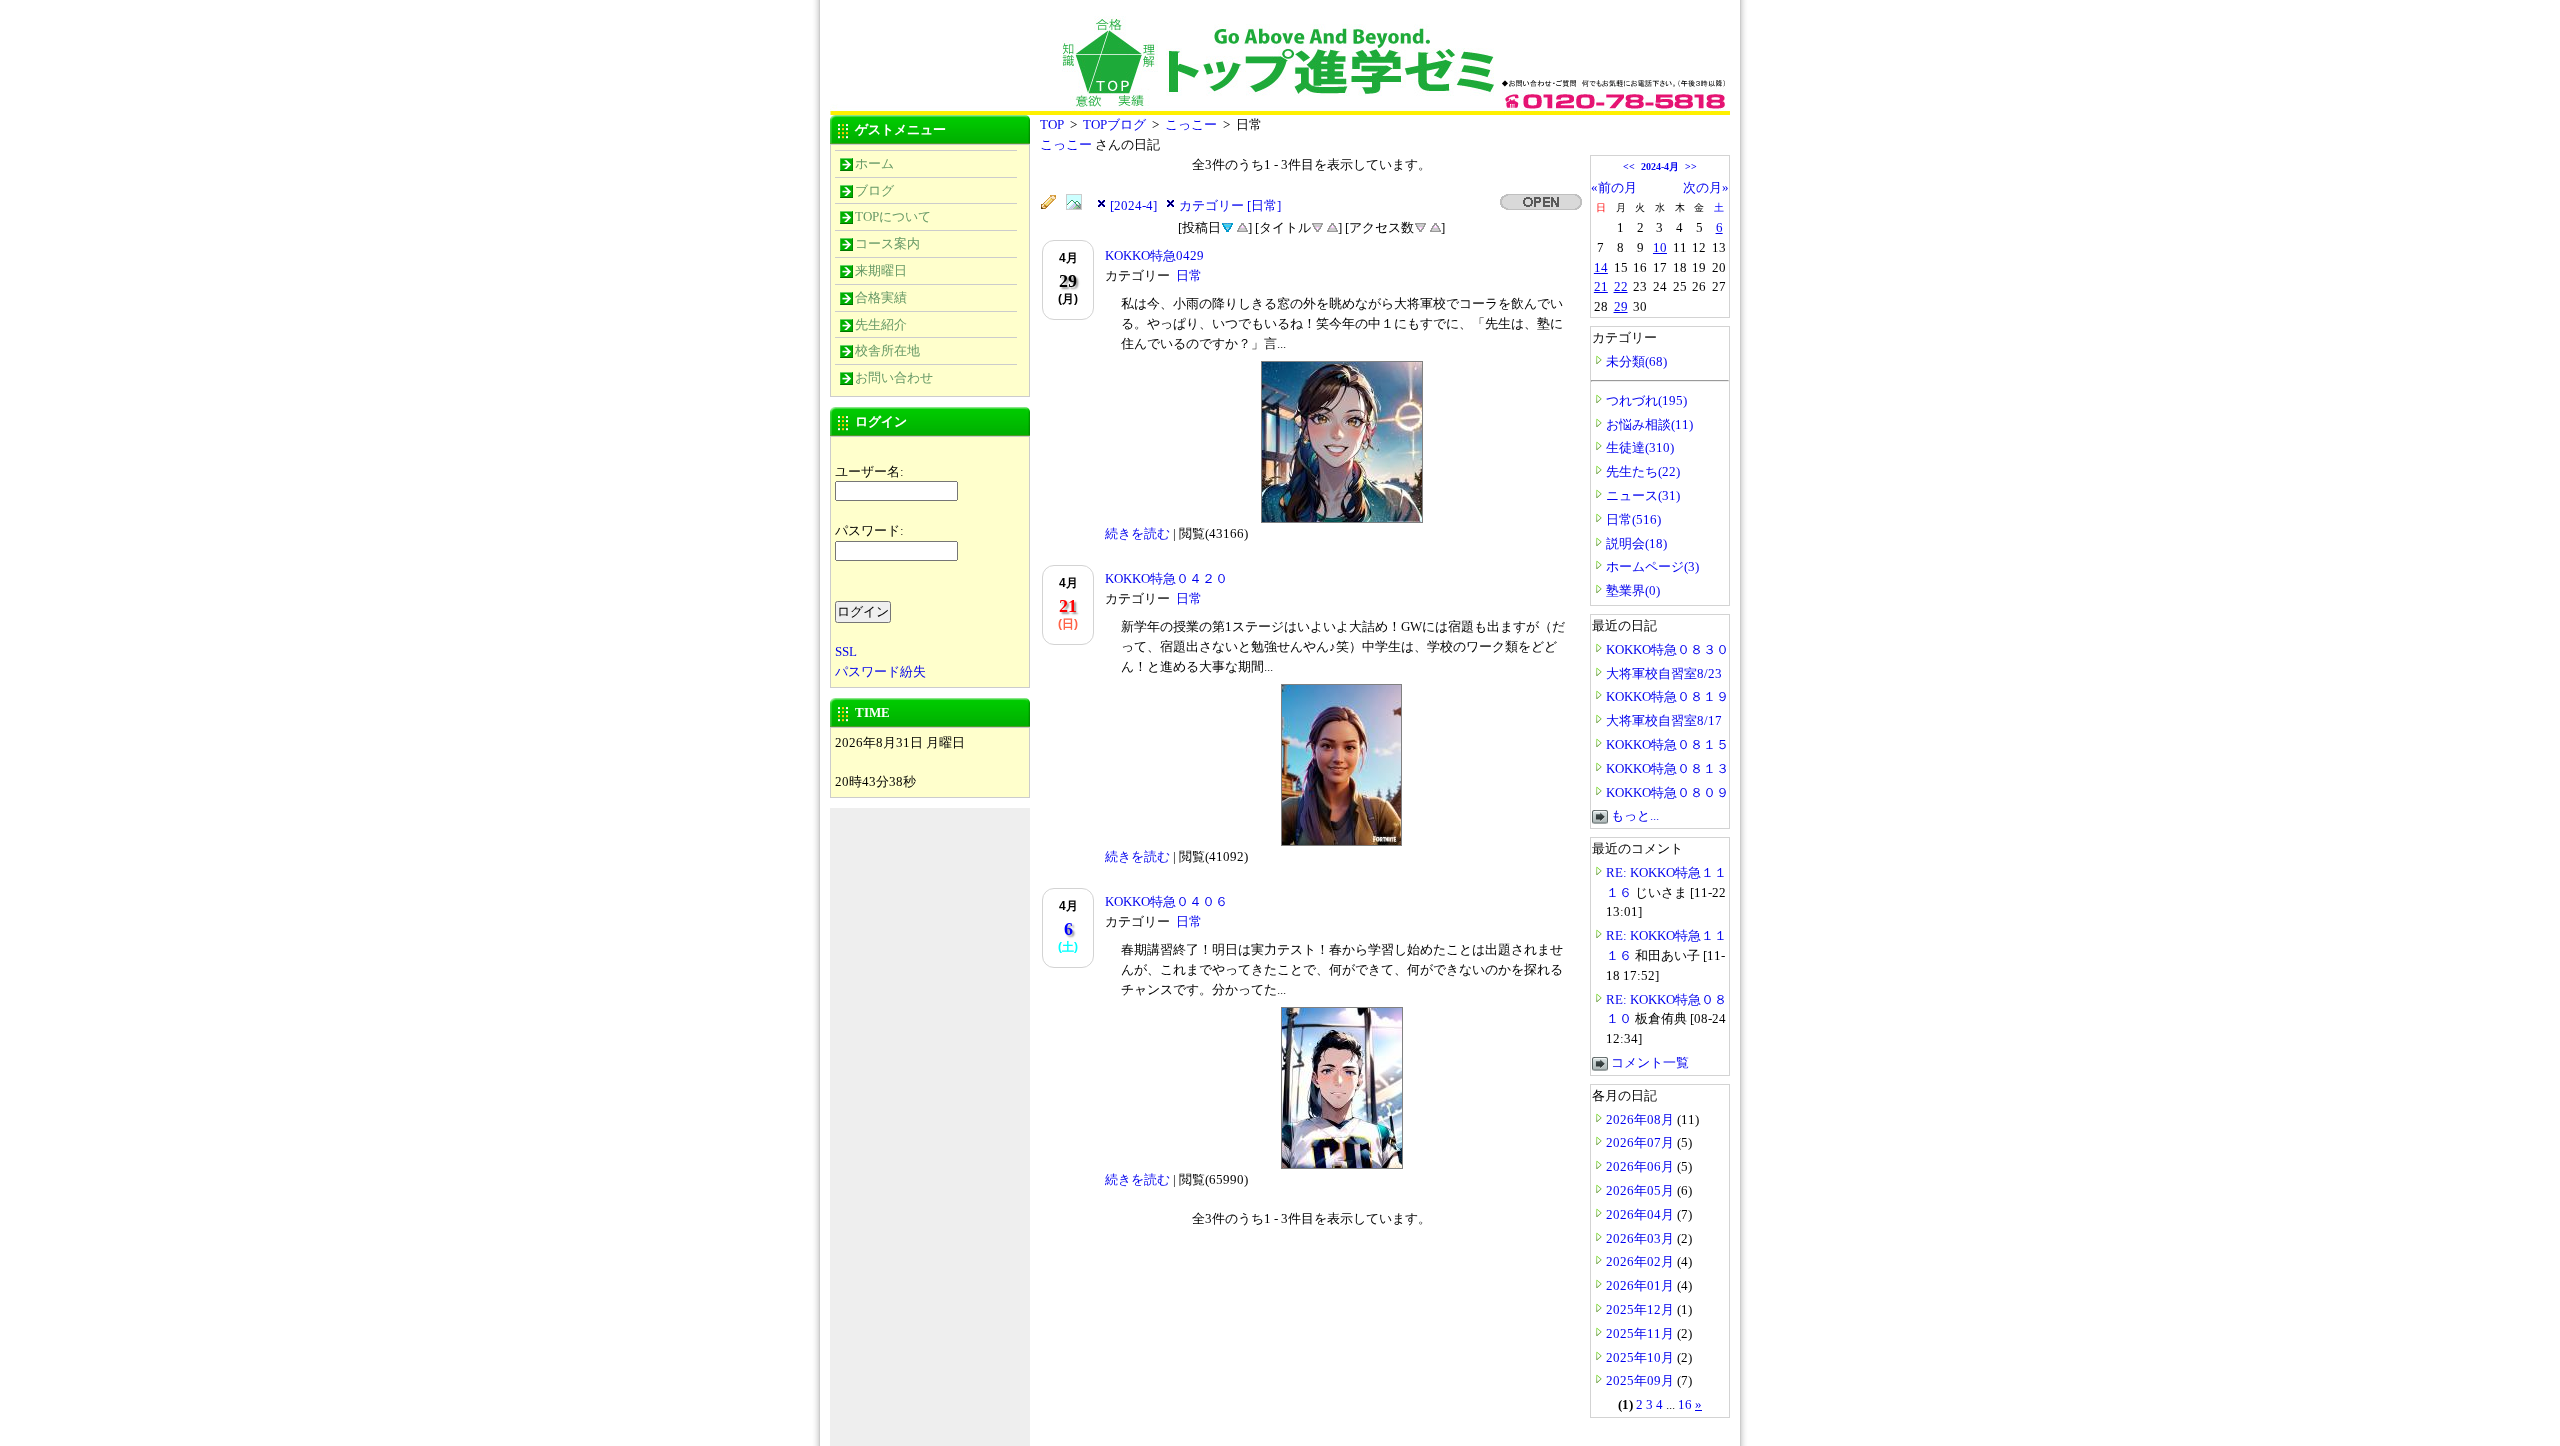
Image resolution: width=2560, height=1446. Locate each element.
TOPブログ (1114, 124)
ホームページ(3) (1652, 566)
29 (1621, 306)
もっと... (1635, 815)
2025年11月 (1641, 1333)
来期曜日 (881, 270)
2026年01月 (1641, 1285)
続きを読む (1137, 533)
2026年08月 (1641, 1119)
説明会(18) (1636, 543)
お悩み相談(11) (1649, 424)
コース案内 (887, 243)
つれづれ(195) (1646, 400)
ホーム (874, 163)
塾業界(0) (1633, 590)
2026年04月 (1641, 1214)
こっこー (1191, 124)
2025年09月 (1641, 1380)
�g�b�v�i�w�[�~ (980, 47)
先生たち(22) (1643, 471)
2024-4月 (1660, 166)
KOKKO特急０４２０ (1166, 578)
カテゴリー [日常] (1230, 205)
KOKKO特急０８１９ (1667, 696)
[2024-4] (1133, 205)
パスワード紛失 (880, 671)
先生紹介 (881, 324)
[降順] (1317, 226)
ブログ (874, 190)
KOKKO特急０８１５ (1667, 744)
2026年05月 (1641, 1190)
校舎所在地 (887, 350)
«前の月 (1614, 187)
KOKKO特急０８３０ (1667, 649)
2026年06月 (1641, 1166)
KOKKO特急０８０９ (1667, 792)
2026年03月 (1641, 1238)
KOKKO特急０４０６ (1166, 901)
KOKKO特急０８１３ (1667, 768)
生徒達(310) (1640, 447)
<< (1629, 166)
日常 (1189, 275)
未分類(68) (1636, 361)
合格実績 (881, 297)
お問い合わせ (894, 377)
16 (1685, 1404)
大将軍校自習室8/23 (1664, 673)
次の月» (1706, 187)
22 (1621, 286)
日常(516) (1633, 519)
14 (1601, 267)
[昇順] (1242, 226)
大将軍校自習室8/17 (1664, 720)
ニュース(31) (1643, 495)
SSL (846, 651)
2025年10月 (1641, 1357)
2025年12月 (1641, 1309)
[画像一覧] (1079, 203)
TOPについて (893, 216)
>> (1691, 166)
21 (1601, 286)
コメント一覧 (1650, 1062)
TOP (1052, 124)
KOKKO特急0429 (1154, 255)
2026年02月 (1641, 1261)
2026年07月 (1641, 1142)
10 (1660, 247)
